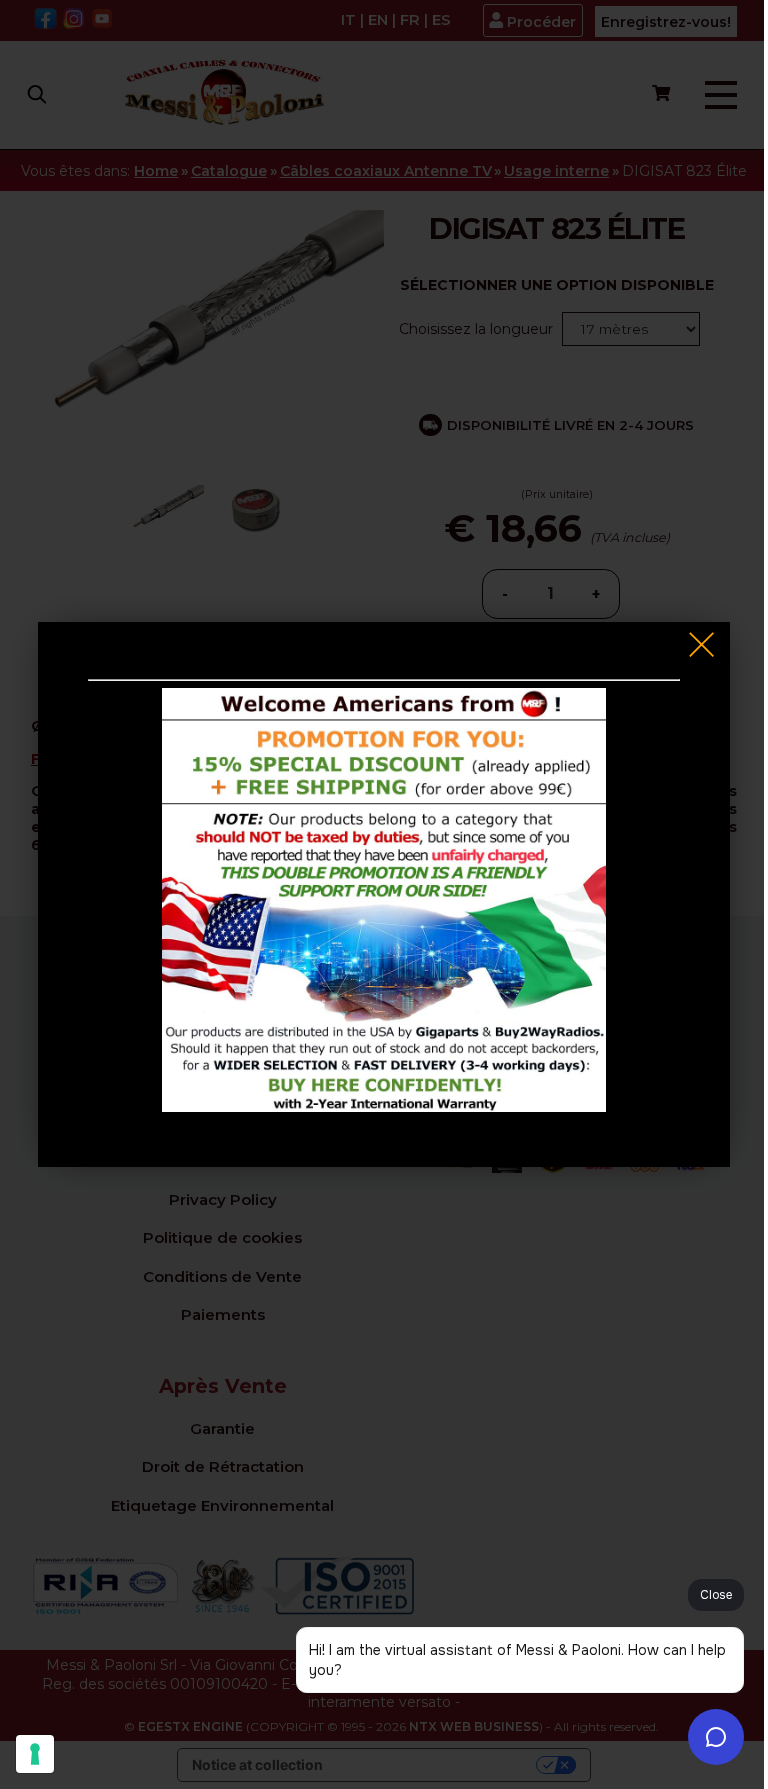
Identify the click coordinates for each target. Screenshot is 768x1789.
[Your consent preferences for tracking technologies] (35, 1754)
